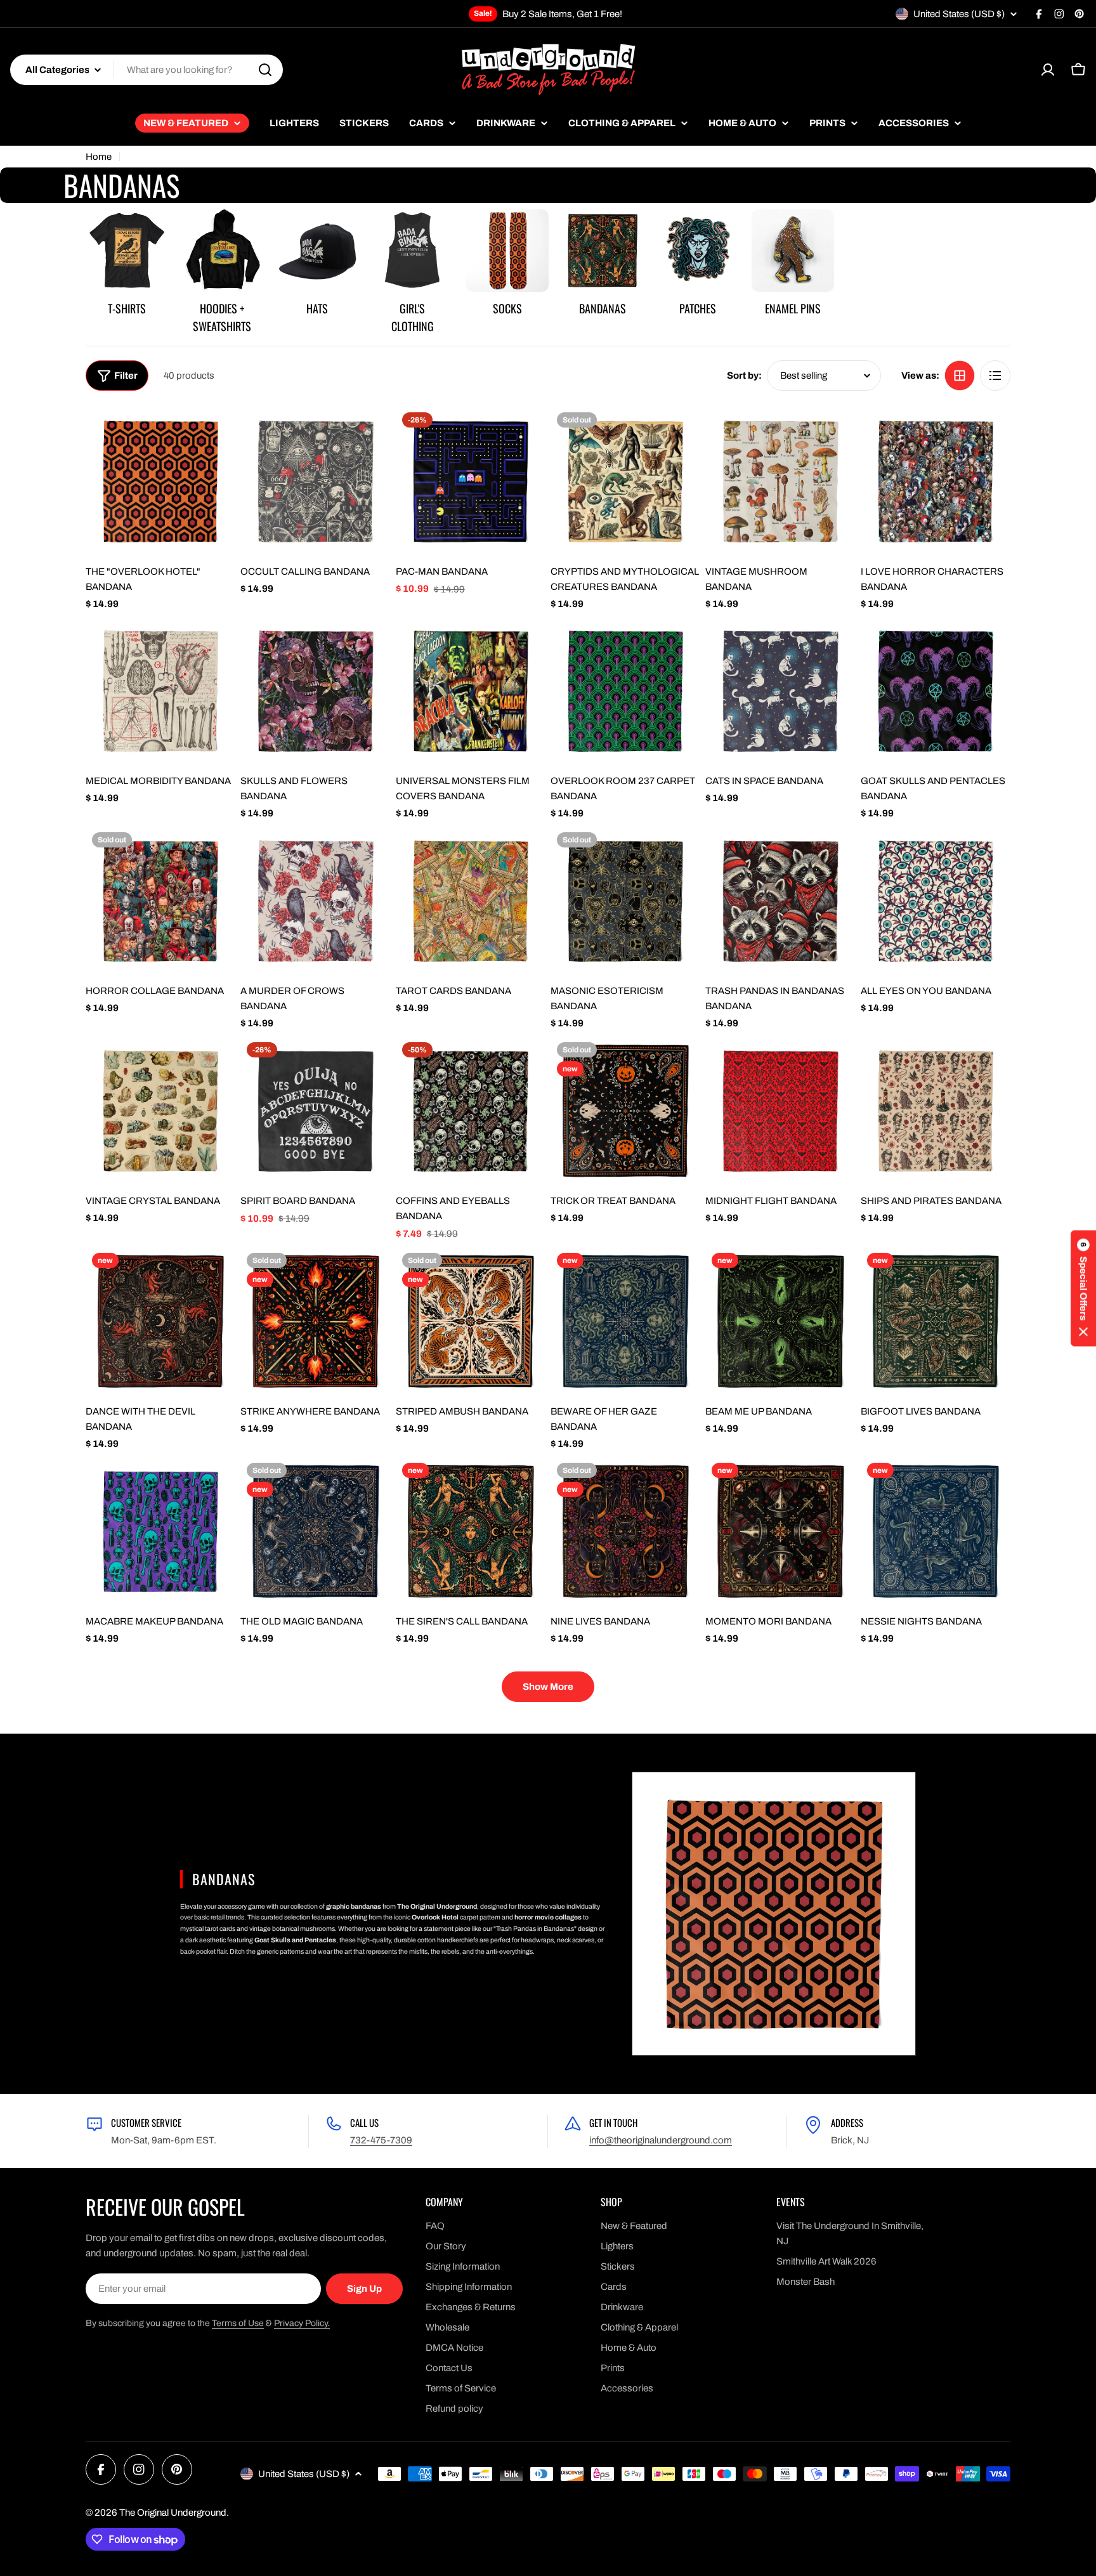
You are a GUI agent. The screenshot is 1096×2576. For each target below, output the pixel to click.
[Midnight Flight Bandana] (780, 1111)
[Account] (1048, 70)
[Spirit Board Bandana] (315, 1111)
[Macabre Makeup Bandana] (160, 1531)
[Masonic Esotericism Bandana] (625, 901)
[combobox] (147, 70)
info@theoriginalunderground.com (661, 2140)
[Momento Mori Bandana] (780, 1531)
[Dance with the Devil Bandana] (160, 1321)
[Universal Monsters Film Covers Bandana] (471, 691)
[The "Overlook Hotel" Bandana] (160, 481)
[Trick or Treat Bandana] (625, 1111)
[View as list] (995, 376)
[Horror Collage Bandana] (160, 901)
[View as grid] (960, 376)
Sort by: (744, 376)
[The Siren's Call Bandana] (471, 1531)
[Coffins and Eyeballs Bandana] (471, 1111)
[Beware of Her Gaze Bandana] (625, 1321)
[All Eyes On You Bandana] (936, 901)
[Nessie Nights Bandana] (936, 1531)
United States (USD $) (959, 14)
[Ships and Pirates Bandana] (936, 1111)
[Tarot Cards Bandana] (471, 901)
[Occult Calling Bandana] (315, 481)
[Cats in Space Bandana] (780, 691)
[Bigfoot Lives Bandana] (936, 1321)
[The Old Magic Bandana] (315, 1531)
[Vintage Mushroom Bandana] (780, 481)
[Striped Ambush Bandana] (471, 1321)
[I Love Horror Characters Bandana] (936, 481)
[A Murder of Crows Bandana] (315, 901)
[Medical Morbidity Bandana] (160, 691)
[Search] (265, 70)
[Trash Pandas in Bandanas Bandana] (780, 901)
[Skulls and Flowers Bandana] (315, 691)
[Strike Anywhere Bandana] (315, 1321)
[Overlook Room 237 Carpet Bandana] (625, 691)
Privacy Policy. (302, 2323)
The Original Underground (173, 2513)
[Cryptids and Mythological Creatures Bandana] (625, 481)
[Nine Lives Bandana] (625, 1531)
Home (99, 157)
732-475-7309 (381, 2140)
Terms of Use (238, 2323)
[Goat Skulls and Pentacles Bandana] (936, 691)
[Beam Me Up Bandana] (780, 1321)
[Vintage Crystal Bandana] (160, 1111)
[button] (1083, 1288)
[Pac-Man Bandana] (471, 481)
